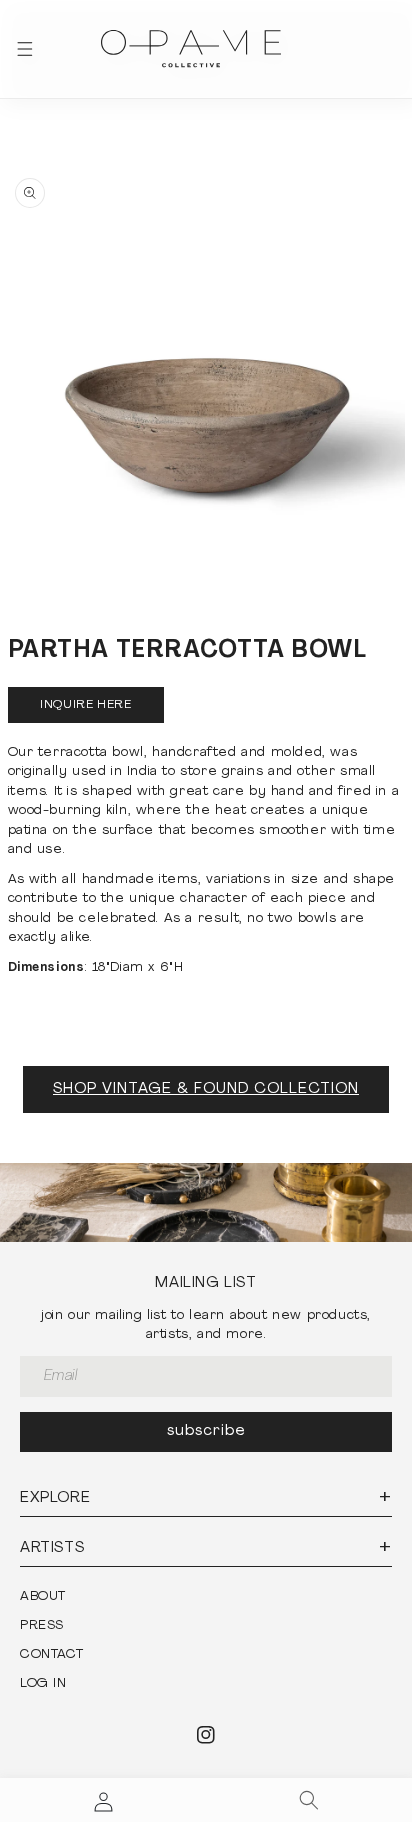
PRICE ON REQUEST (86, 705)
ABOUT (43, 1596)
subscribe (206, 1431)
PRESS (42, 1625)
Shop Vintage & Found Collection (206, 1089)
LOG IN (43, 1683)
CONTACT (51, 1654)
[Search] (309, 1800)
